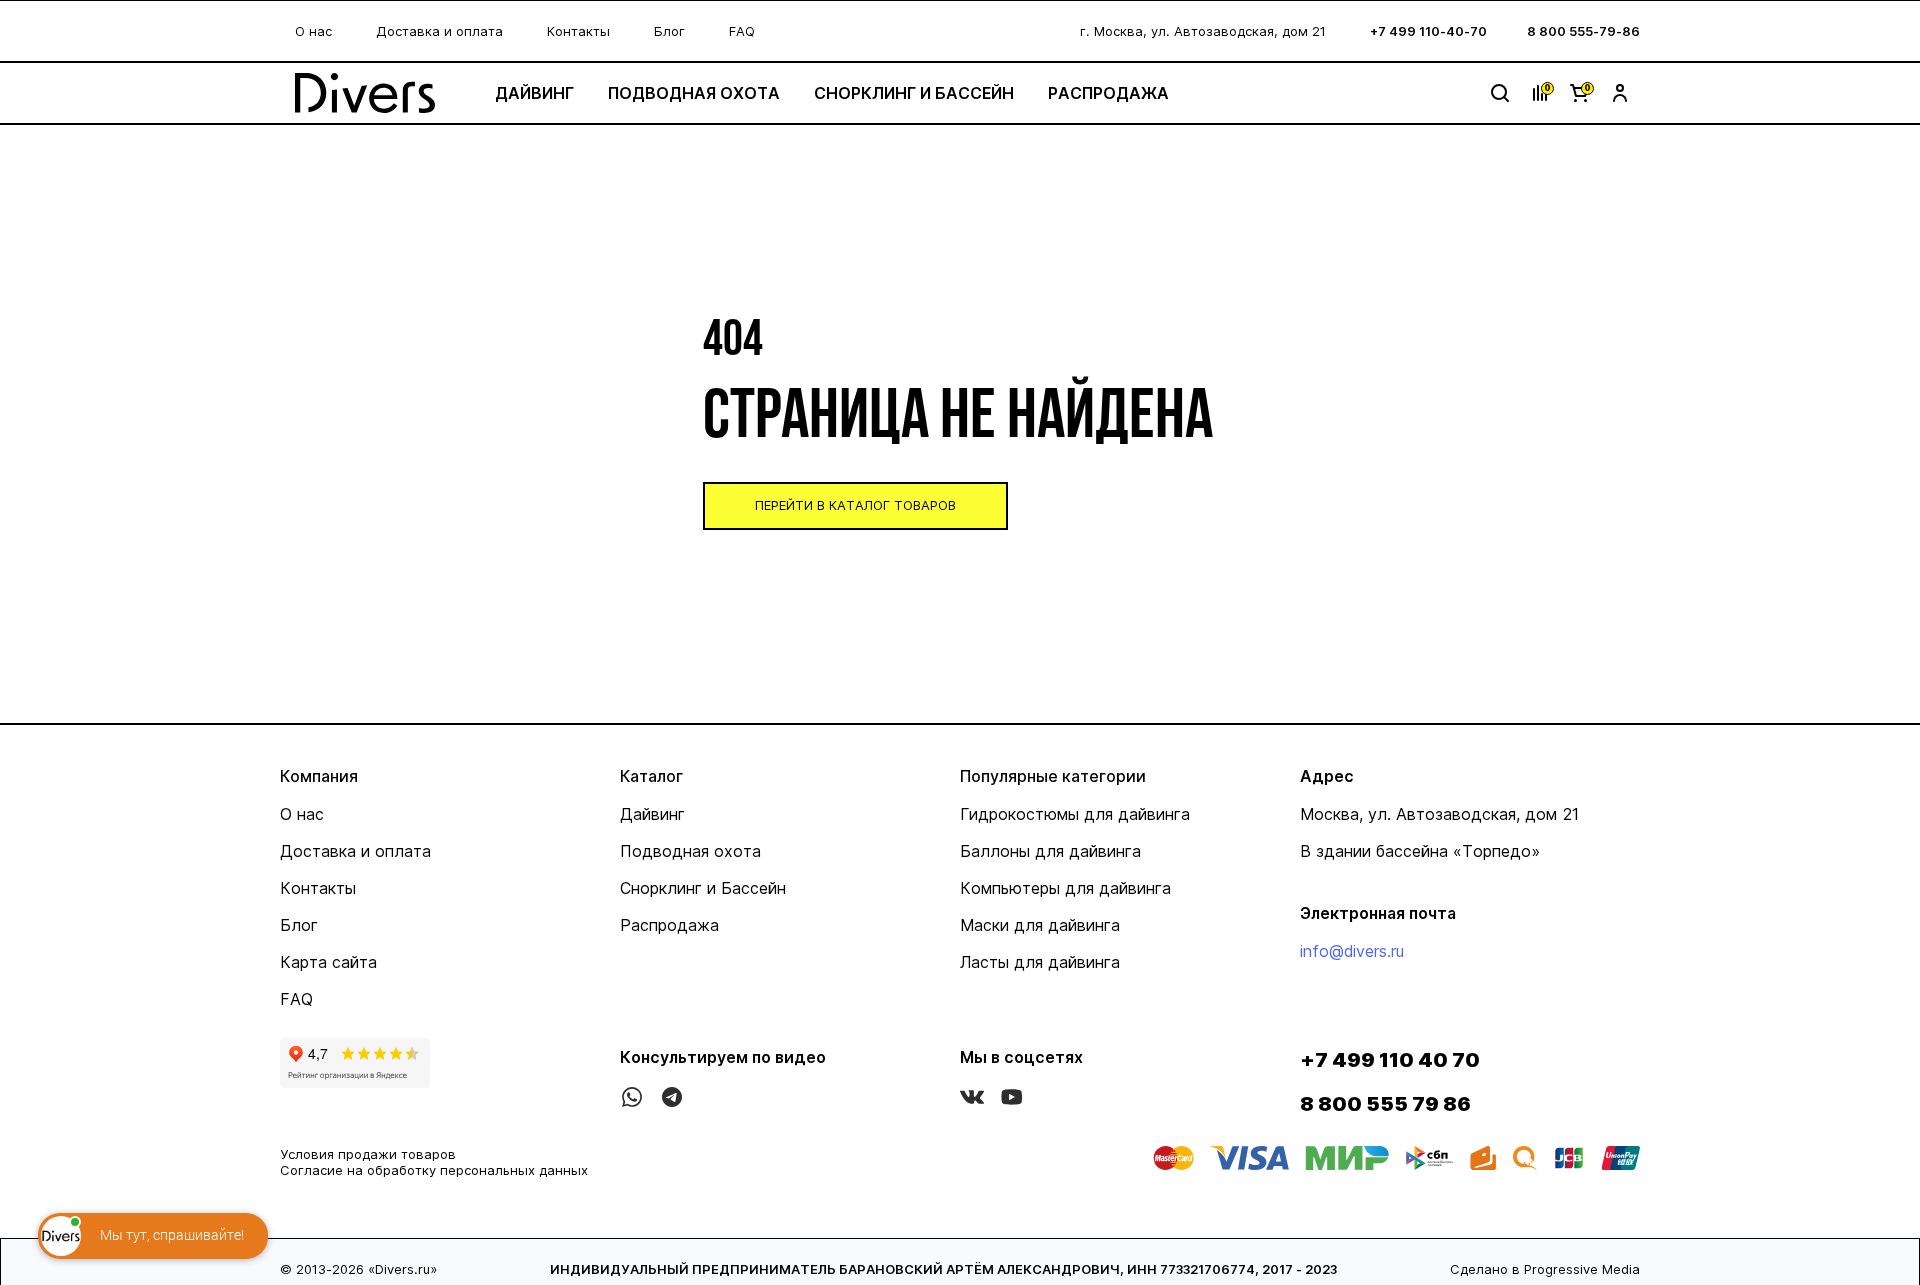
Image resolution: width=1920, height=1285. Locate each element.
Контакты (578, 31)
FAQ (742, 31)
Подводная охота (694, 93)
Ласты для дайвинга (1040, 962)
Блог (669, 31)
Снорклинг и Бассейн (914, 93)
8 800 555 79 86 (1385, 1104)
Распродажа (1108, 93)
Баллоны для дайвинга (1050, 851)
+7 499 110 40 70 (1390, 1060)
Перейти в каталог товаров (855, 505)
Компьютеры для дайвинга (1065, 888)
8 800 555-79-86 (1583, 31)
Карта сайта (328, 962)
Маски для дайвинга (1040, 925)
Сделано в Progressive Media (1545, 1269)
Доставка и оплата (439, 31)
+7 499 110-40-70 (1428, 31)
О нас (313, 31)
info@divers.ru (1352, 951)
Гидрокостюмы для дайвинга (1075, 814)
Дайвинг (534, 93)
